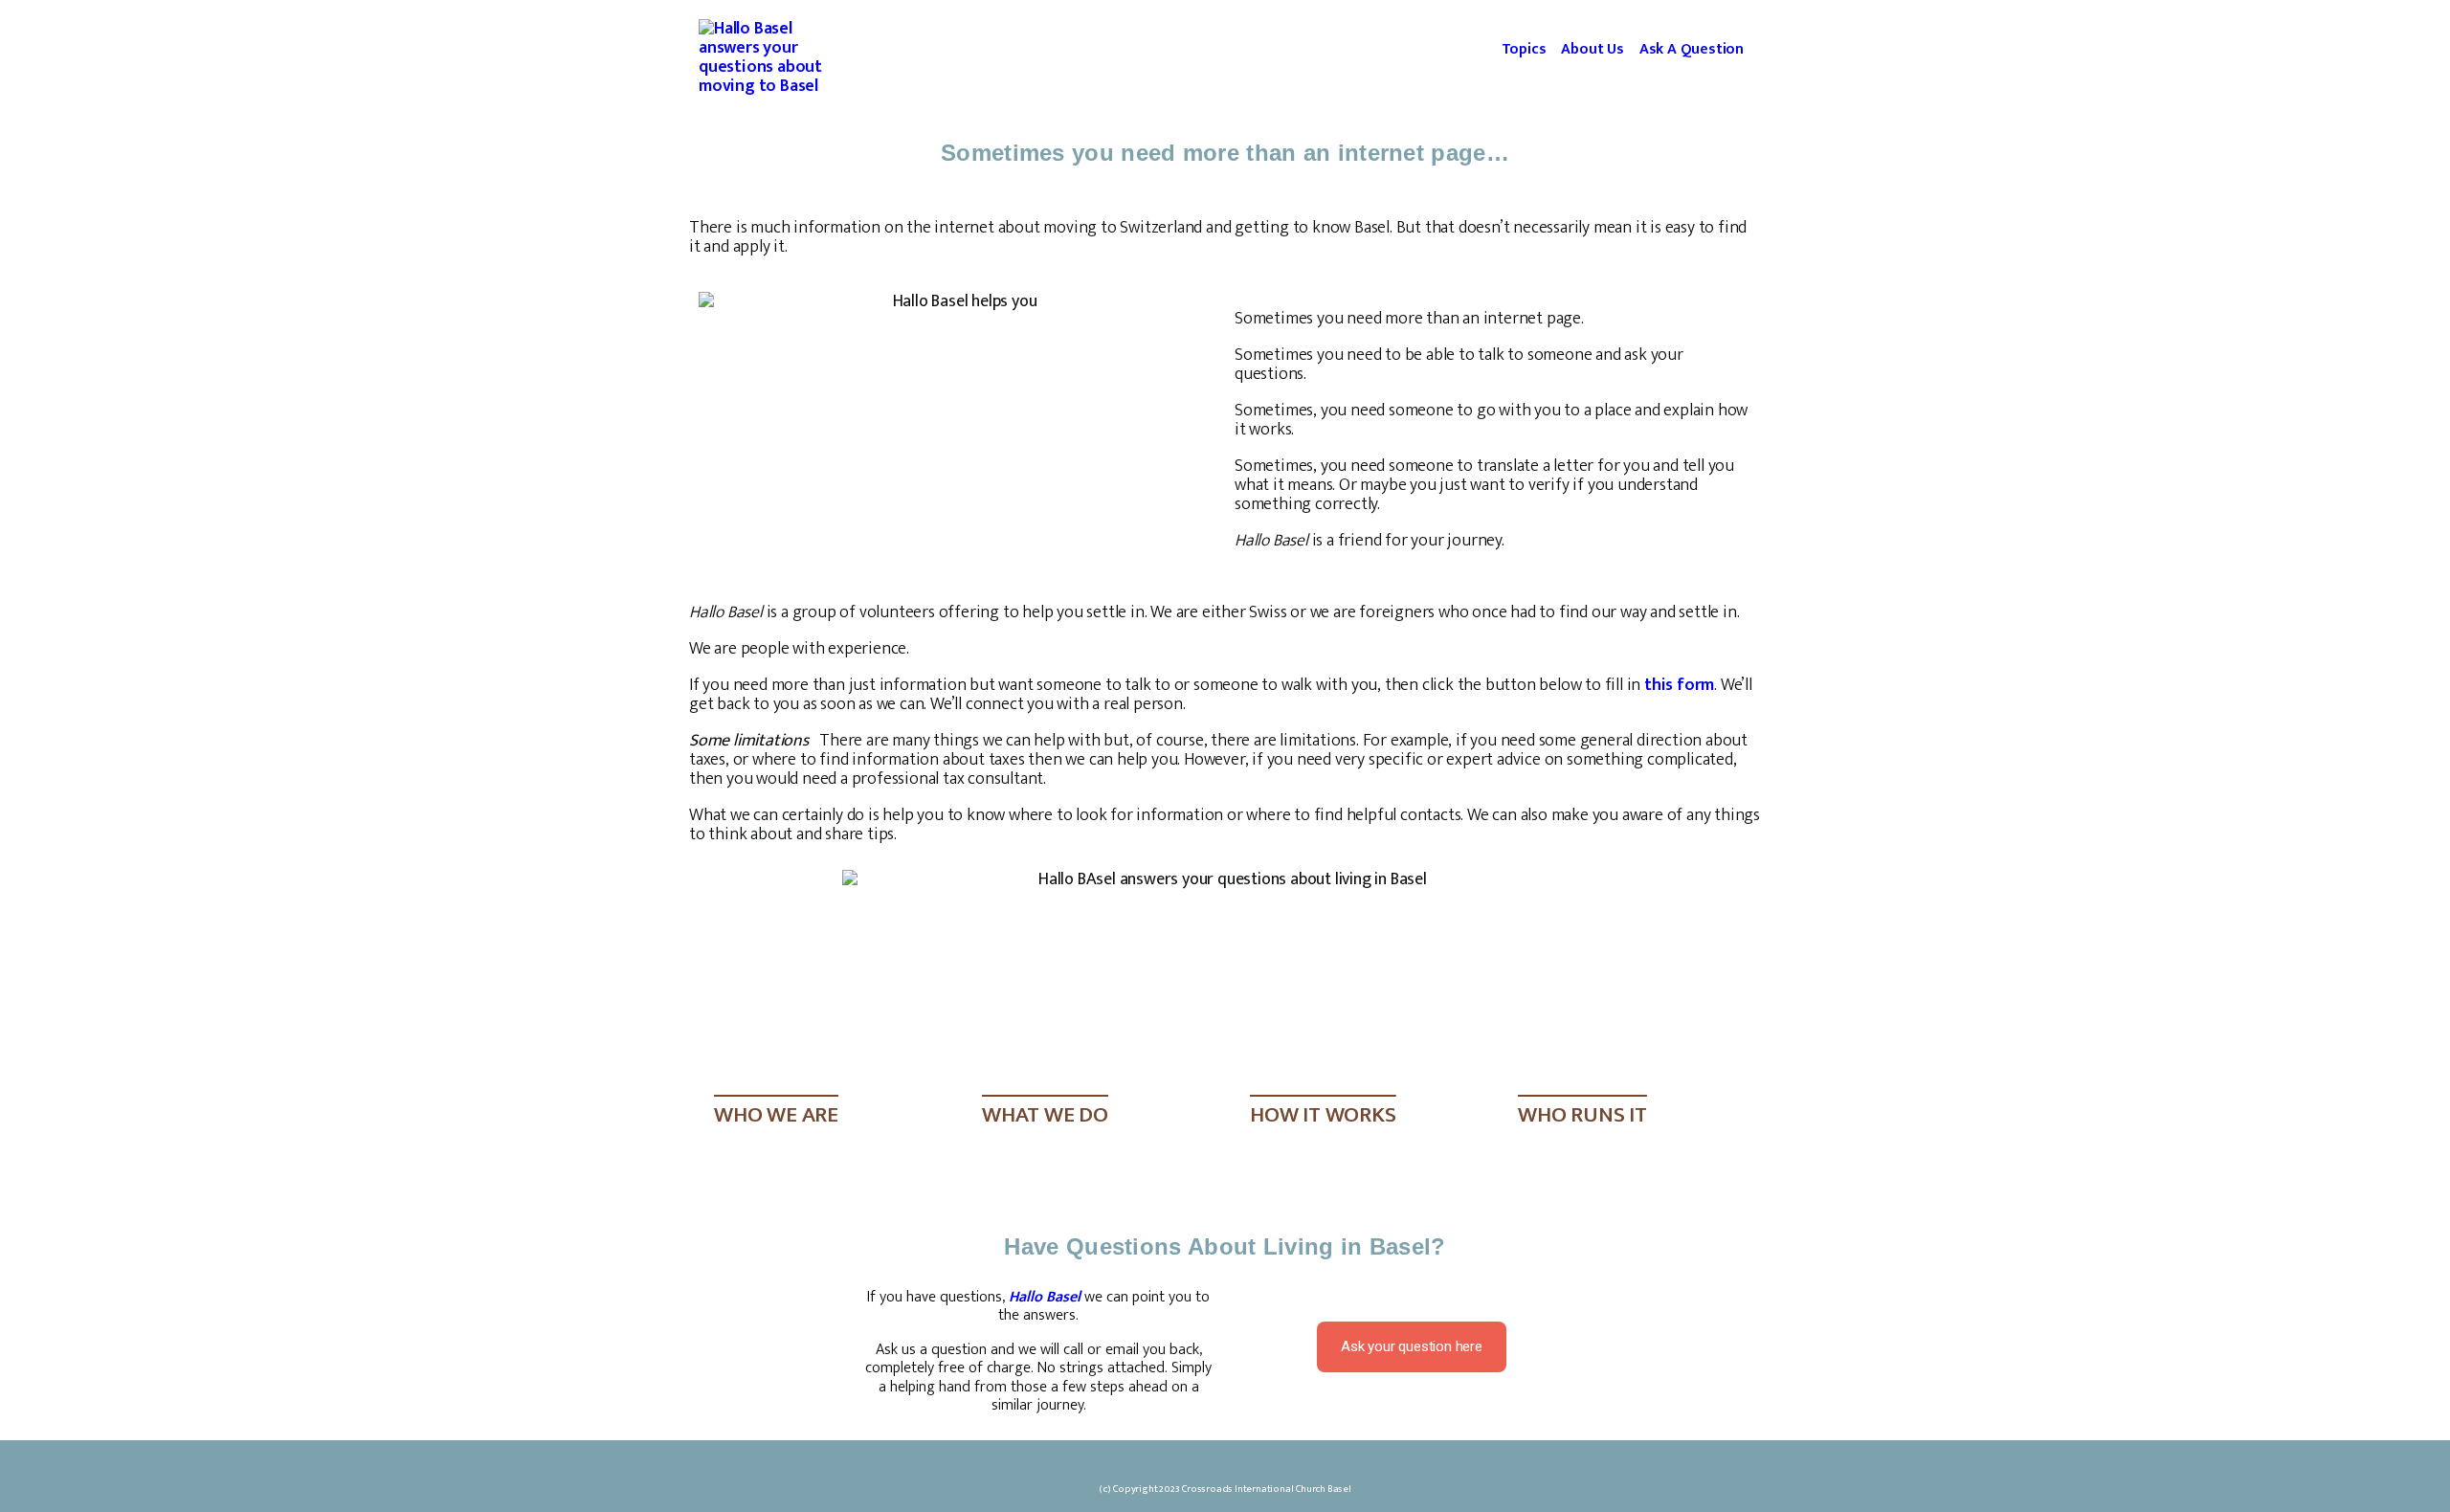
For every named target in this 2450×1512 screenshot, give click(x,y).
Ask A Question (1692, 49)
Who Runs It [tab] (1582, 1115)
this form (1679, 685)
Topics (1524, 49)
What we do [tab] (1045, 1115)
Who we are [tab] (776, 1115)
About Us (1592, 49)
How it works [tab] (1323, 1115)
